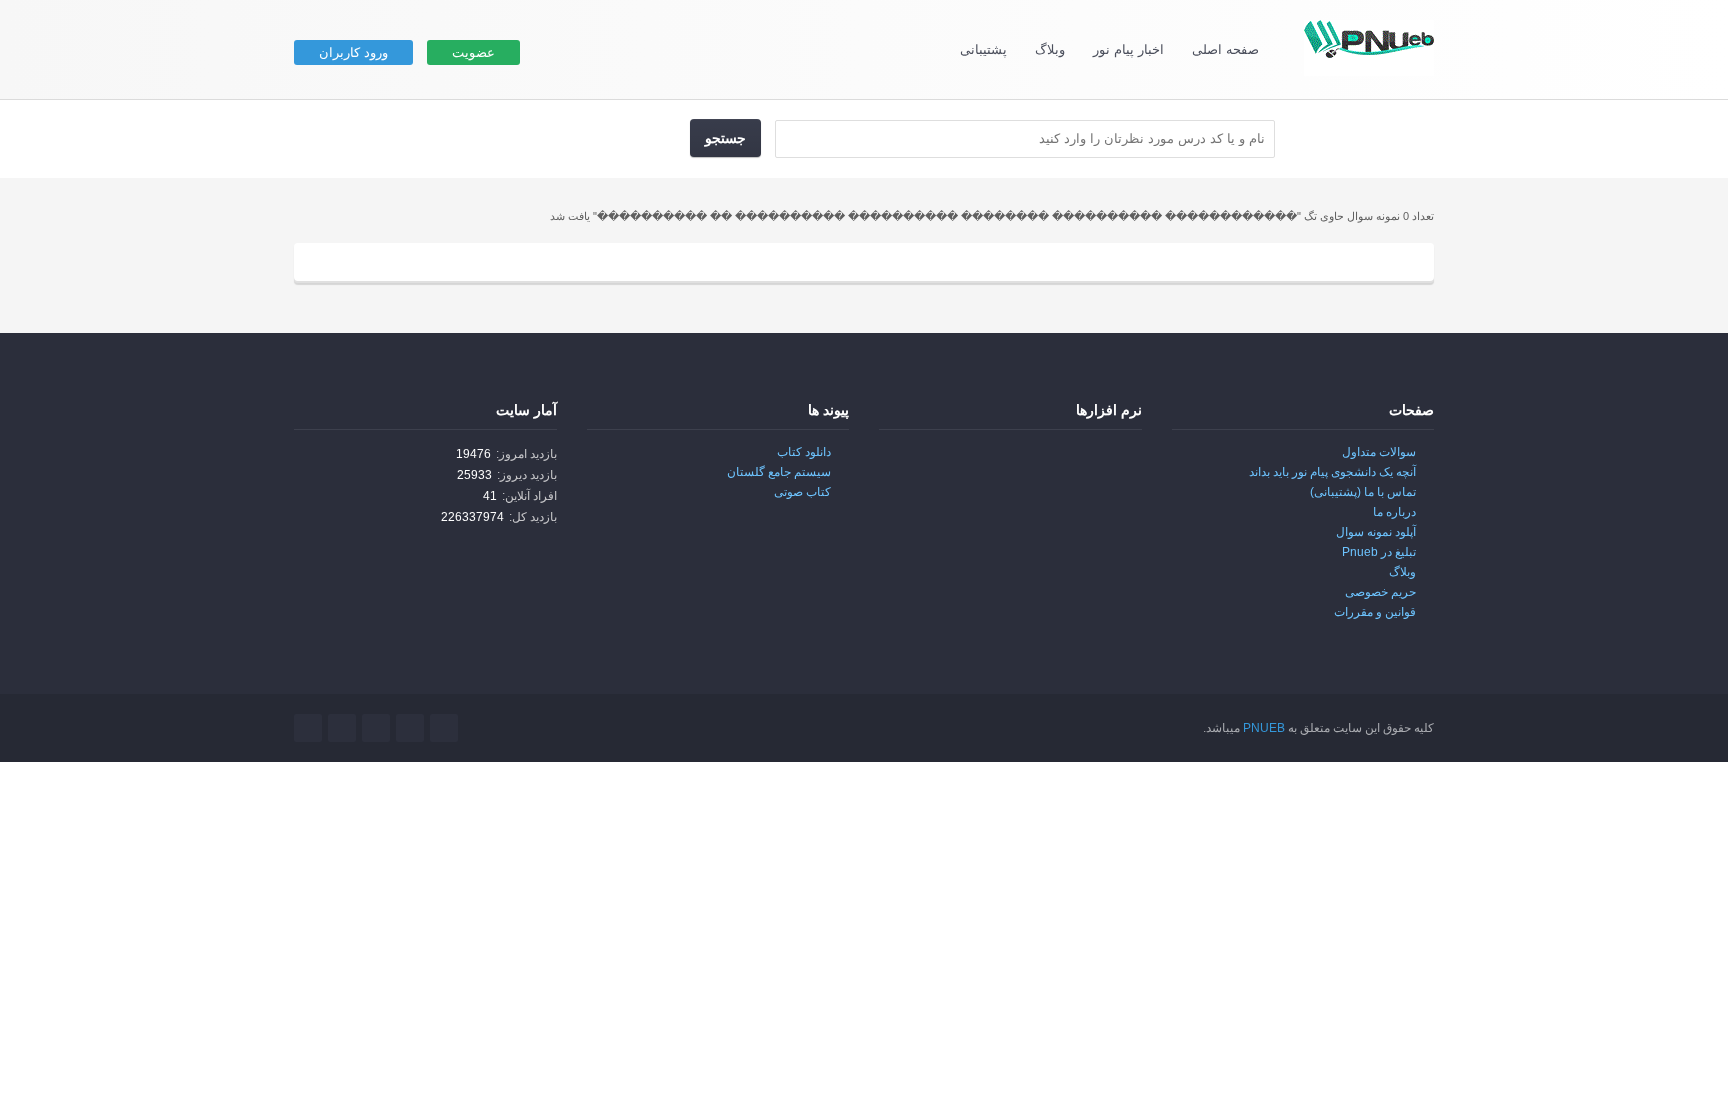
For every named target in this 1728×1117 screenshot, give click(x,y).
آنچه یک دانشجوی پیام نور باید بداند (1332, 472)
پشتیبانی (983, 49)
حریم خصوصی (1380, 592)
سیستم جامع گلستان (779, 472)
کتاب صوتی (802, 492)
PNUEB (1264, 728)
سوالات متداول (1379, 452)
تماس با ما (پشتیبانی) (1363, 492)
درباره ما (1394, 512)
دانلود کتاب (804, 452)
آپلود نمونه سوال (1376, 532)
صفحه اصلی (1225, 49)
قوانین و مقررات (1375, 612)
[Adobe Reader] (1100, 466)
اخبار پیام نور (1128, 49)
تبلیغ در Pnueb (1379, 552)
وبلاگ (1050, 49)
